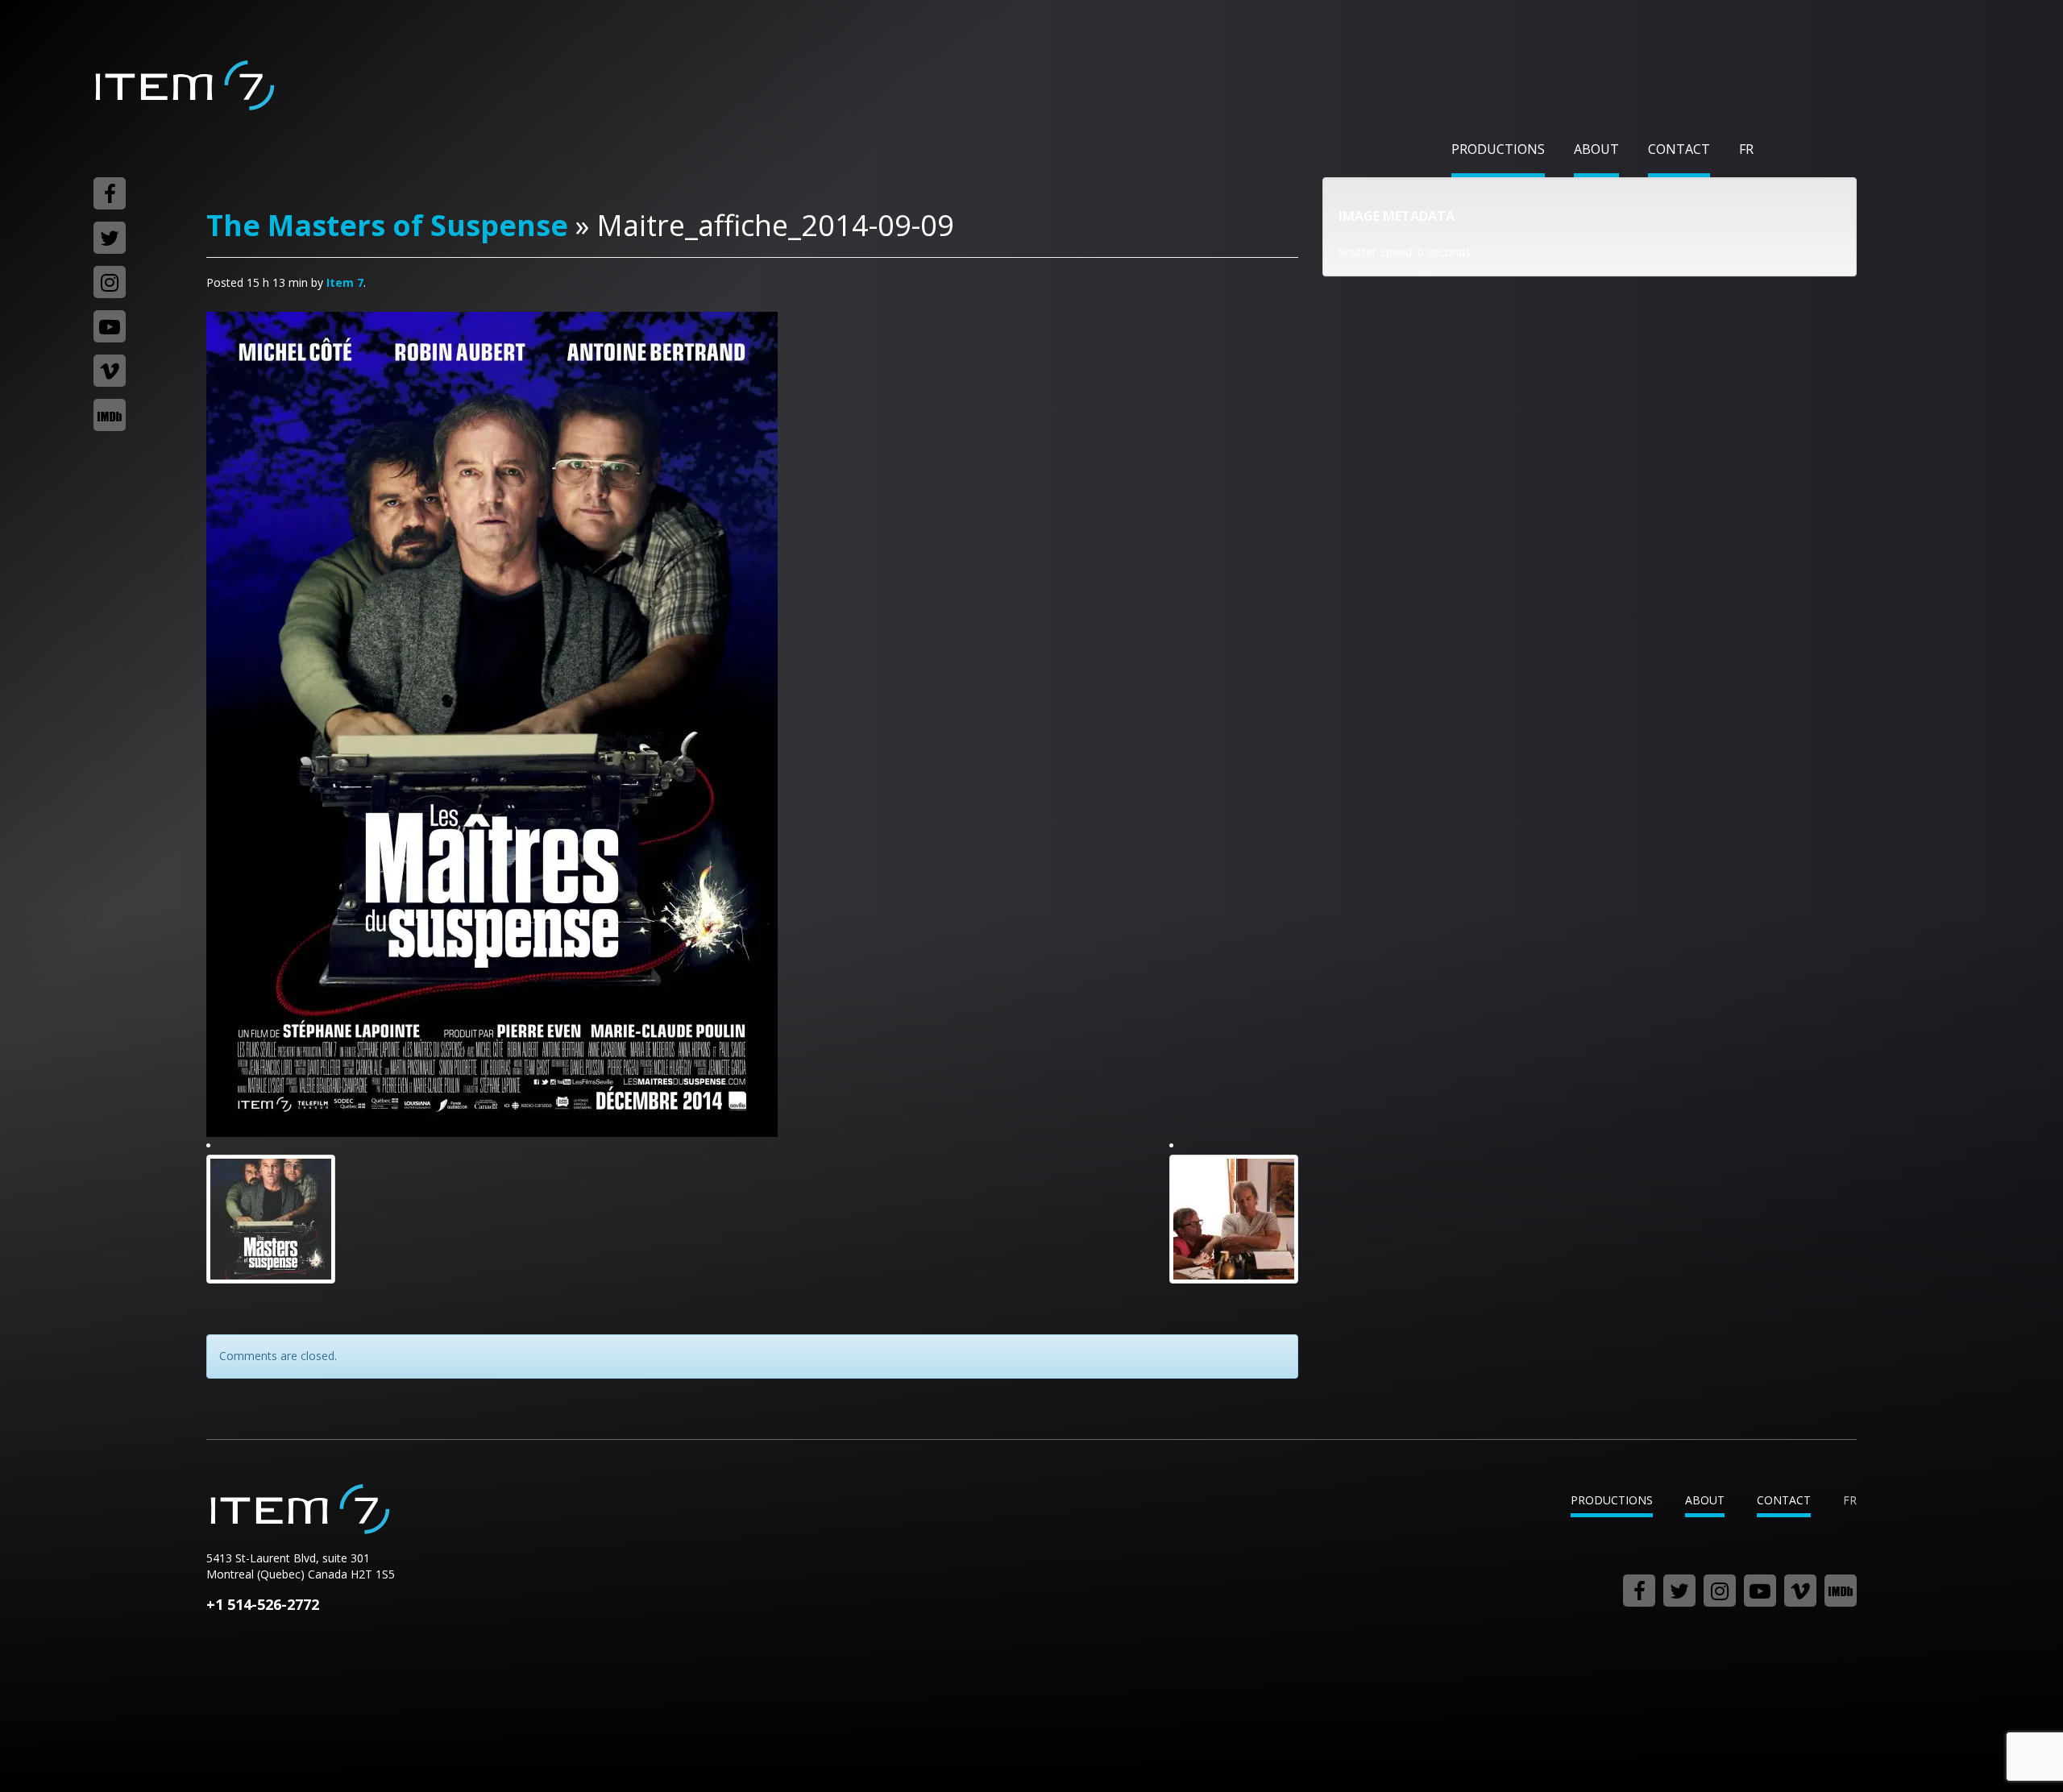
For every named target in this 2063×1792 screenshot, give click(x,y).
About (1596, 149)
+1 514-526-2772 (263, 1604)
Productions (1498, 149)
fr (1746, 149)
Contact (1679, 149)
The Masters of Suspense (387, 225)
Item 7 (184, 85)
